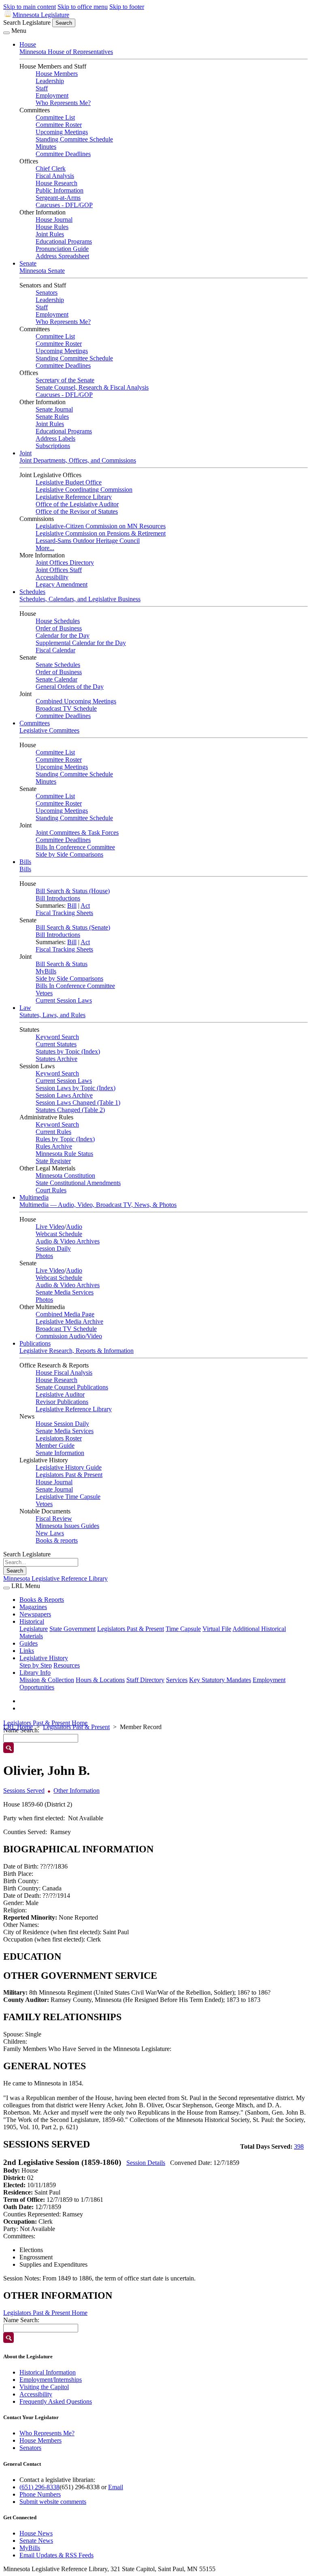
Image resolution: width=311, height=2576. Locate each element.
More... (45, 548)
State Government (72, 1629)
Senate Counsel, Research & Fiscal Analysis (92, 387)
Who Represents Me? (63, 103)
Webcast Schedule (59, 1234)
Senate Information (60, 1453)
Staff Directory (145, 1680)
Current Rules (53, 1132)
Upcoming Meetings (62, 132)
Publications (35, 1343)
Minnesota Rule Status (64, 1154)
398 (299, 2146)
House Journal (54, 220)
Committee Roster (59, 125)
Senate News (36, 2541)
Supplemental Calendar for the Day (81, 643)
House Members (57, 74)
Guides (29, 1643)
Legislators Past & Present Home (45, 1723)
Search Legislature (27, 23)
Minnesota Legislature (41, 15)
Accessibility (52, 577)
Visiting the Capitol (44, 2387)
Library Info (35, 1673)
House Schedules (58, 621)
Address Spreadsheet (62, 256)
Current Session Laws (64, 1000)
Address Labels (55, 438)
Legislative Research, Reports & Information (77, 1351)
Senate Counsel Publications (72, 1387)
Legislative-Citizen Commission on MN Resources (101, 526)
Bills (25, 862)
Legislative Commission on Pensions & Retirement (101, 533)
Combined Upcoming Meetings (76, 701)
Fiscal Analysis (55, 176)
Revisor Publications (62, 1402)
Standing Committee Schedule (74, 139)
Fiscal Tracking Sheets (64, 913)
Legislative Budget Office (69, 482)
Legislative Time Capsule (68, 1497)
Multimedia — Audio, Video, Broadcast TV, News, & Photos (98, 1205)
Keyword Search (57, 1037)
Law (25, 1008)
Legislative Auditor (60, 1394)
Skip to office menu (83, 7)
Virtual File (217, 1629)
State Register (53, 1161)
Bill (72, 905)
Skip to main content (30, 7)
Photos (44, 1256)
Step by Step (36, 1665)
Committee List (55, 117)
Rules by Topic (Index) (65, 1139)
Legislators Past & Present (69, 1475)
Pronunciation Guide (62, 249)
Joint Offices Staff (59, 570)
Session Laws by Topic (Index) (76, 1088)
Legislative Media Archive (69, 1321)
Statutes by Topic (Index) (68, 1051)
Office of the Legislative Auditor (77, 504)
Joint (26, 453)
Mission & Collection (47, 1680)
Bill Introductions (58, 898)
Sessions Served (24, 1791)
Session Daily (53, 1248)
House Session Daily (62, 1424)
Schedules (32, 592)
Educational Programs (64, 241)
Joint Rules (50, 234)
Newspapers (35, 1614)
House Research (56, 183)
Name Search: (21, 2320)
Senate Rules (52, 417)
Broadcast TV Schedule (66, 708)
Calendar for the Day (63, 635)
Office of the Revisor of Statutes (77, 511)
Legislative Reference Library (74, 497)
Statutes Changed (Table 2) (70, 1110)
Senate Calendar (56, 679)
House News (36, 2533)
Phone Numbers (40, 2494)
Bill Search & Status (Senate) (73, 927)
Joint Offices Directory (65, 563)
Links (27, 1651)
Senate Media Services (65, 1292)
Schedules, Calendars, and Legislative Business (80, 599)
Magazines (33, 1607)
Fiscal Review (54, 1518)
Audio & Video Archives (68, 1241)
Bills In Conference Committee (75, 847)
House (28, 44)
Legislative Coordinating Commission (84, 490)
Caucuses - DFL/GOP (64, 205)
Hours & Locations (100, 1680)
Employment (52, 95)
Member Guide (55, 1446)
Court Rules (51, 1190)
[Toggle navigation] (6, 33)
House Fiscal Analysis (64, 1373)
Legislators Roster (59, 1438)
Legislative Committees (49, 730)
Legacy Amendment (62, 584)
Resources (67, 1665)
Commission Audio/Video (69, 1336)
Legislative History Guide (69, 1467)
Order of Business (59, 628)
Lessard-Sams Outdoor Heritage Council (88, 541)
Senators (47, 293)
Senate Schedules (58, 665)
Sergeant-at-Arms (58, 198)
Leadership (50, 81)
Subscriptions (53, 446)
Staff (42, 88)
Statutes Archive (56, 1059)
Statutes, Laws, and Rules (52, 1015)
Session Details (146, 2163)
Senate (28, 263)
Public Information (60, 190)
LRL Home (18, 1727)
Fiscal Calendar (55, 650)
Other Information (77, 1791)
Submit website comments (53, 2502)
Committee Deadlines (63, 154)
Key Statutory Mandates (220, 1680)
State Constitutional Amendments (78, 1183)
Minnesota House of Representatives (66, 52)
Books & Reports (42, 1600)
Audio (74, 1227)
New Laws (50, 1533)
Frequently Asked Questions (56, 2401)
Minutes (46, 147)
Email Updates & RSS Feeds (56, 2555)
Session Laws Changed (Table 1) (78, 1103)
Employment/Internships (51, 2380)
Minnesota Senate (42, 271)
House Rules (52, 227)
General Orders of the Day (70, 687)
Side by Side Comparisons (69, 854)
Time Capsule (183, 1629)
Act (85, 905)
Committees (35, 723)
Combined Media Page (65, 1314)
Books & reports (57, 1540)
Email (116, 2487)
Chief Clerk (51, 168)
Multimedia (34, 1197)
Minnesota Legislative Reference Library (55, 1578)
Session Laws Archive (64, 1095)
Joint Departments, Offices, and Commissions (78, 460)
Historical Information (48, 2372)
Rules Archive (54, 1146)
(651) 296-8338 (39, 2487)
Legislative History (44, 1658)
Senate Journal (54, 409)
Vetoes (44, 993)
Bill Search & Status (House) (73, 891)
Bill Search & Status (62, 964)
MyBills (46, 971)
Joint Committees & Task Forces (77, 833)
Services (177, 1680)
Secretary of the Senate (65, 380)
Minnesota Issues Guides (67, 1526)
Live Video (50, 1227)
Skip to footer (127, 7)
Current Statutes (56, 1044)
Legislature (34, 1629)
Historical (32, 1621)
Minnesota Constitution (65, 1175)
